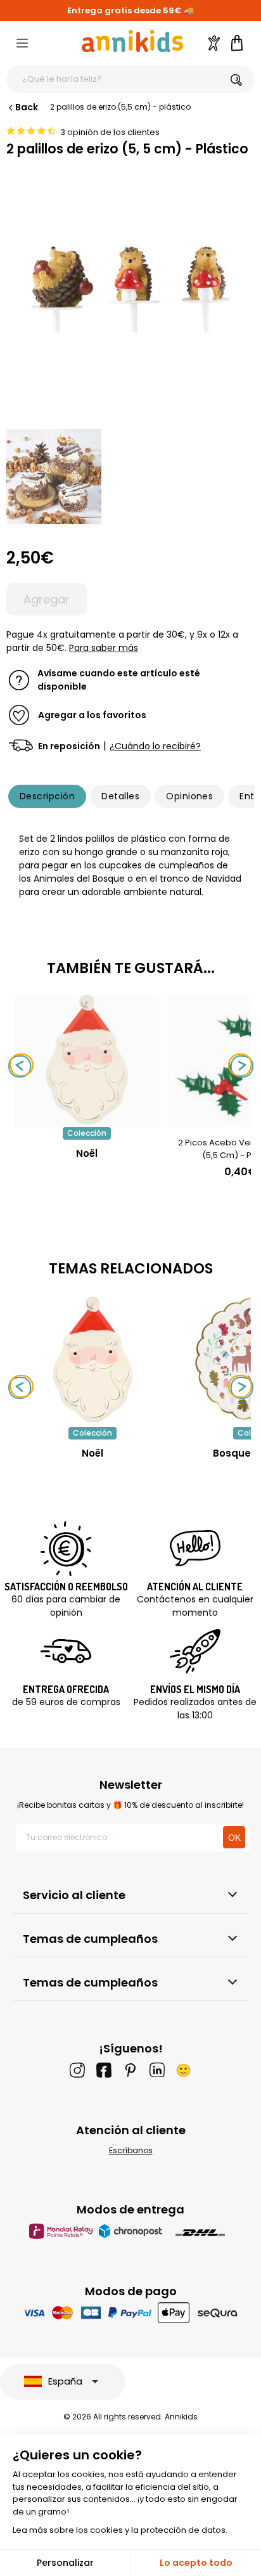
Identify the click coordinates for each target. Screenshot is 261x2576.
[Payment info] (131, 2313)
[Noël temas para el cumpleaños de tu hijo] (92, 1360)
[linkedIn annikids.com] (157, 2070)
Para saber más (104, 648)
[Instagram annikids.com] (77, 2070)
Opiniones (189, 796)
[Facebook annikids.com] (104, 2070)
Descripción (47, 796)
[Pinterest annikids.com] (130, 2070)
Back (27, 107)
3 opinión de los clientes (110, 132)
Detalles (120, 796)
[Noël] (87, 1120)
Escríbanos (131, 2150)
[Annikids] (132, 41)
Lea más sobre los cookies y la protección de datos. (120, 2530)
